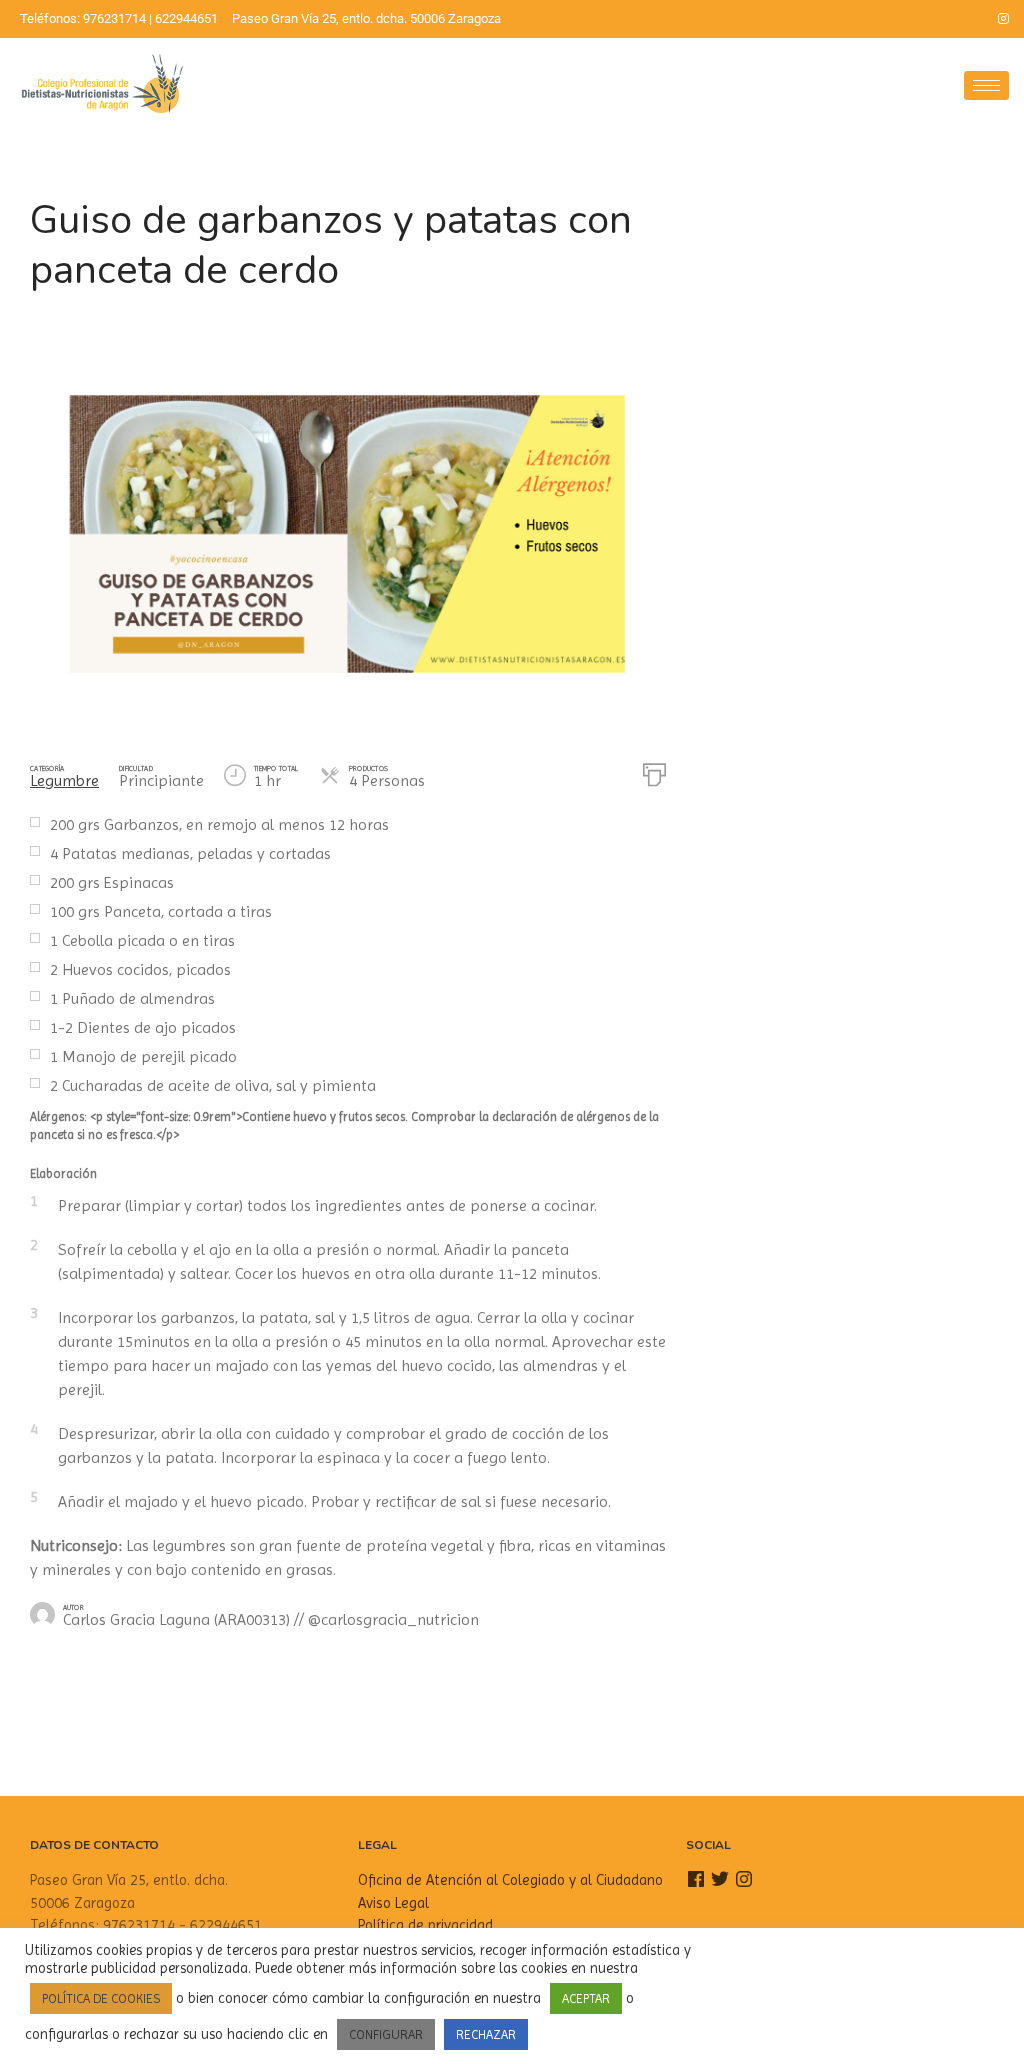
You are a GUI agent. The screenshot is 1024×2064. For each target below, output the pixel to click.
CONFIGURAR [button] (386, 2034)
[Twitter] (970, 19)
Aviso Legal (393, 1903)
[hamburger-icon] (986, 85)
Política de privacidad (425, 1925)
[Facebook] (936, 19)
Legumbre (64, 780)
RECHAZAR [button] (486, 2034)
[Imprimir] (654, 773)
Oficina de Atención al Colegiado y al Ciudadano (510, 1880)
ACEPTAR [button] (586, 1998)
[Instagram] (1004, 19)
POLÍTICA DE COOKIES (101, 1998)
